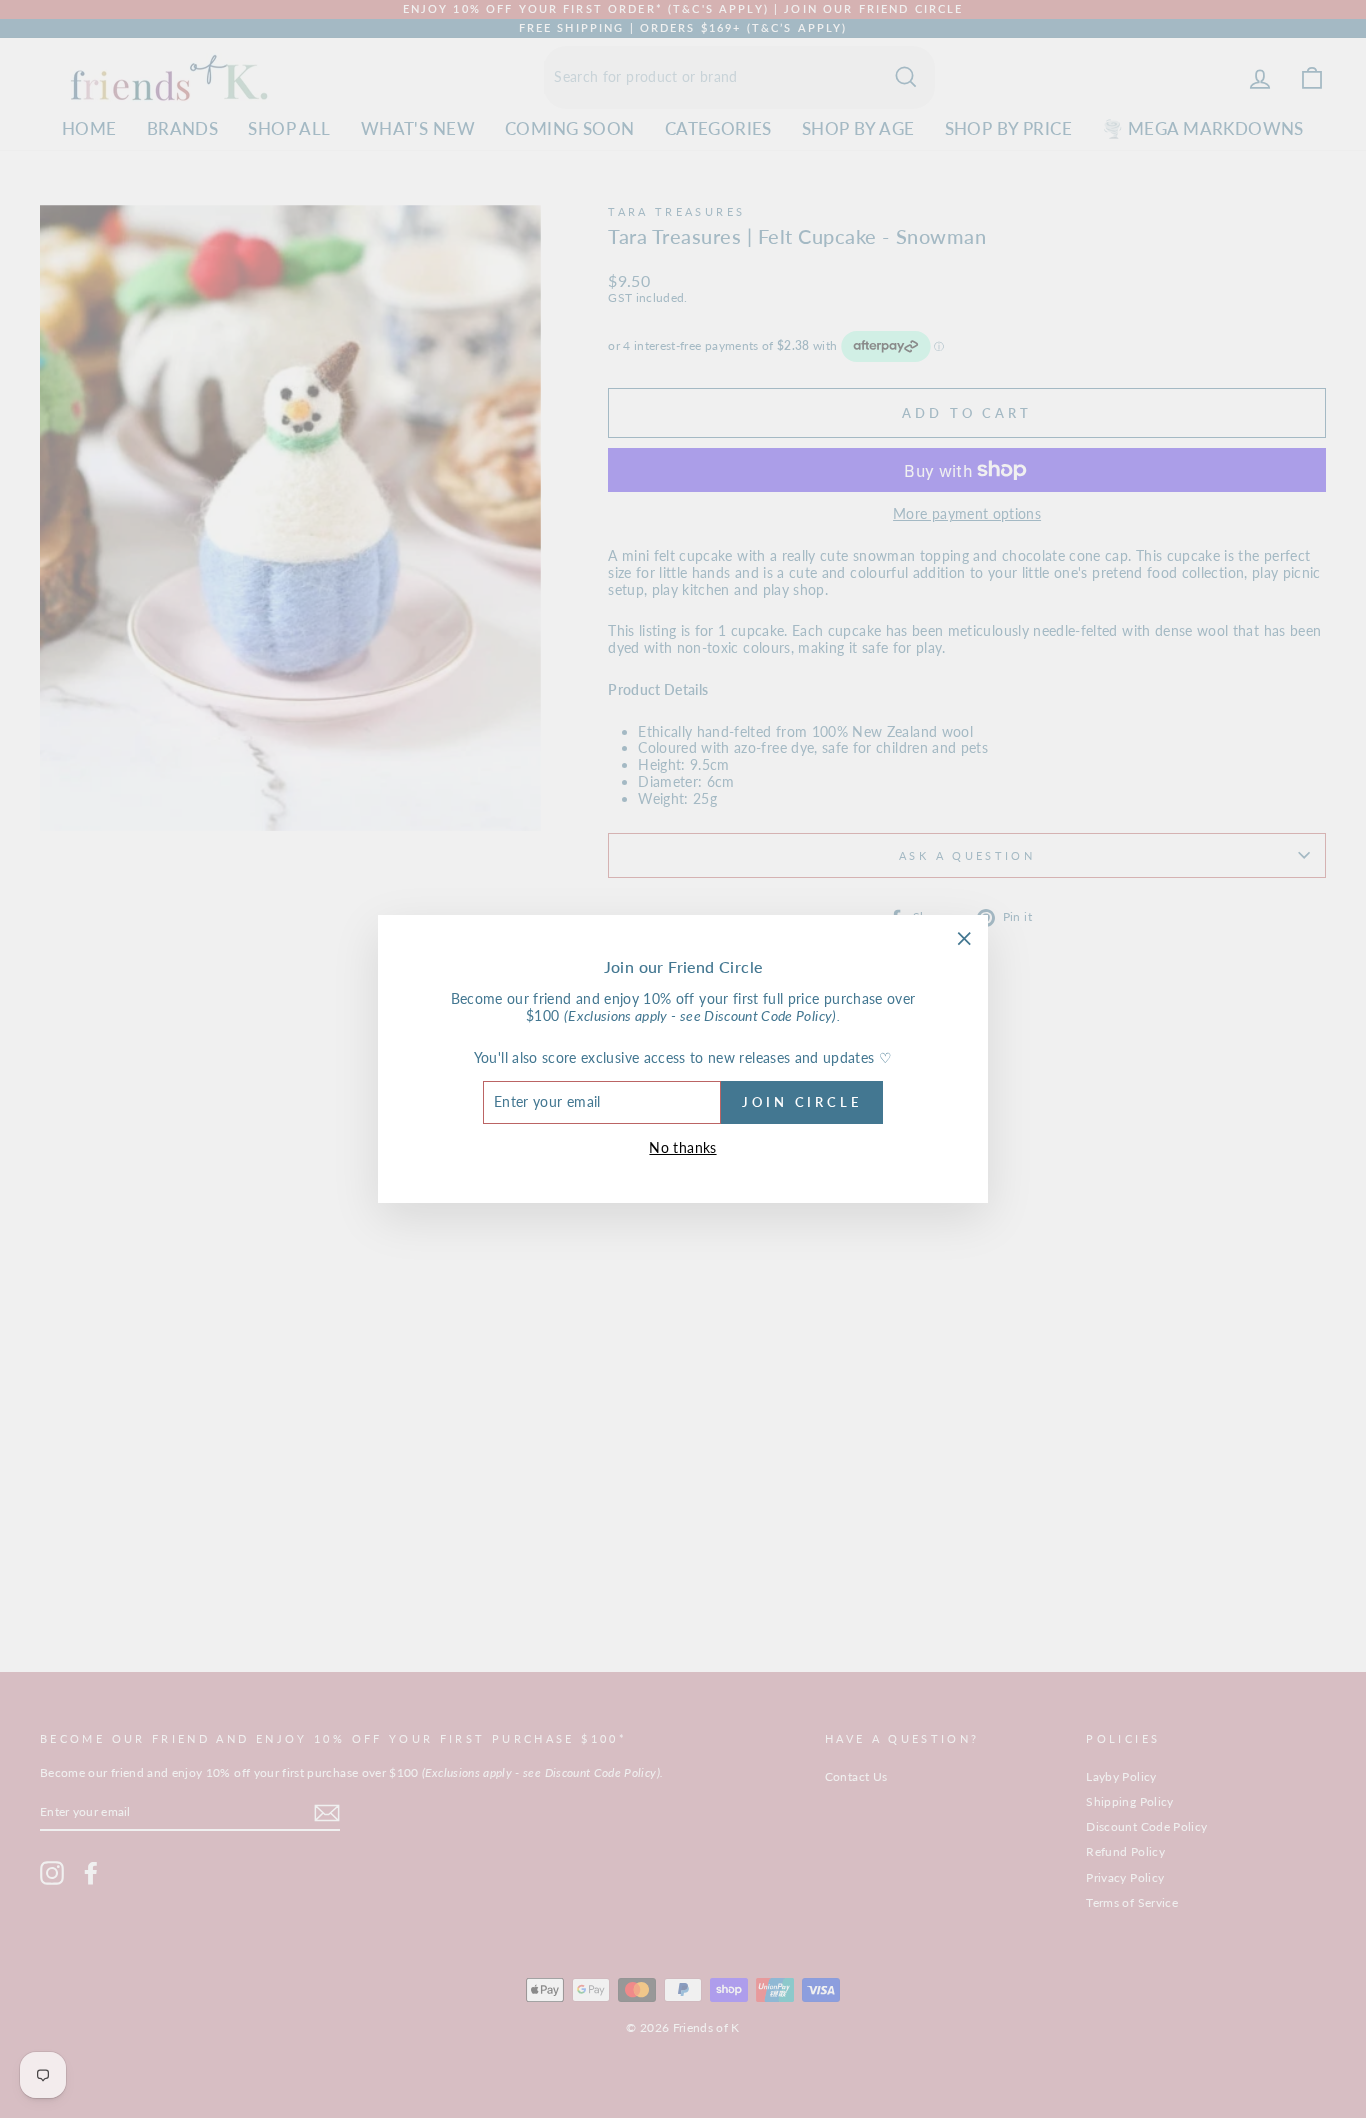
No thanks (682, 1147)
